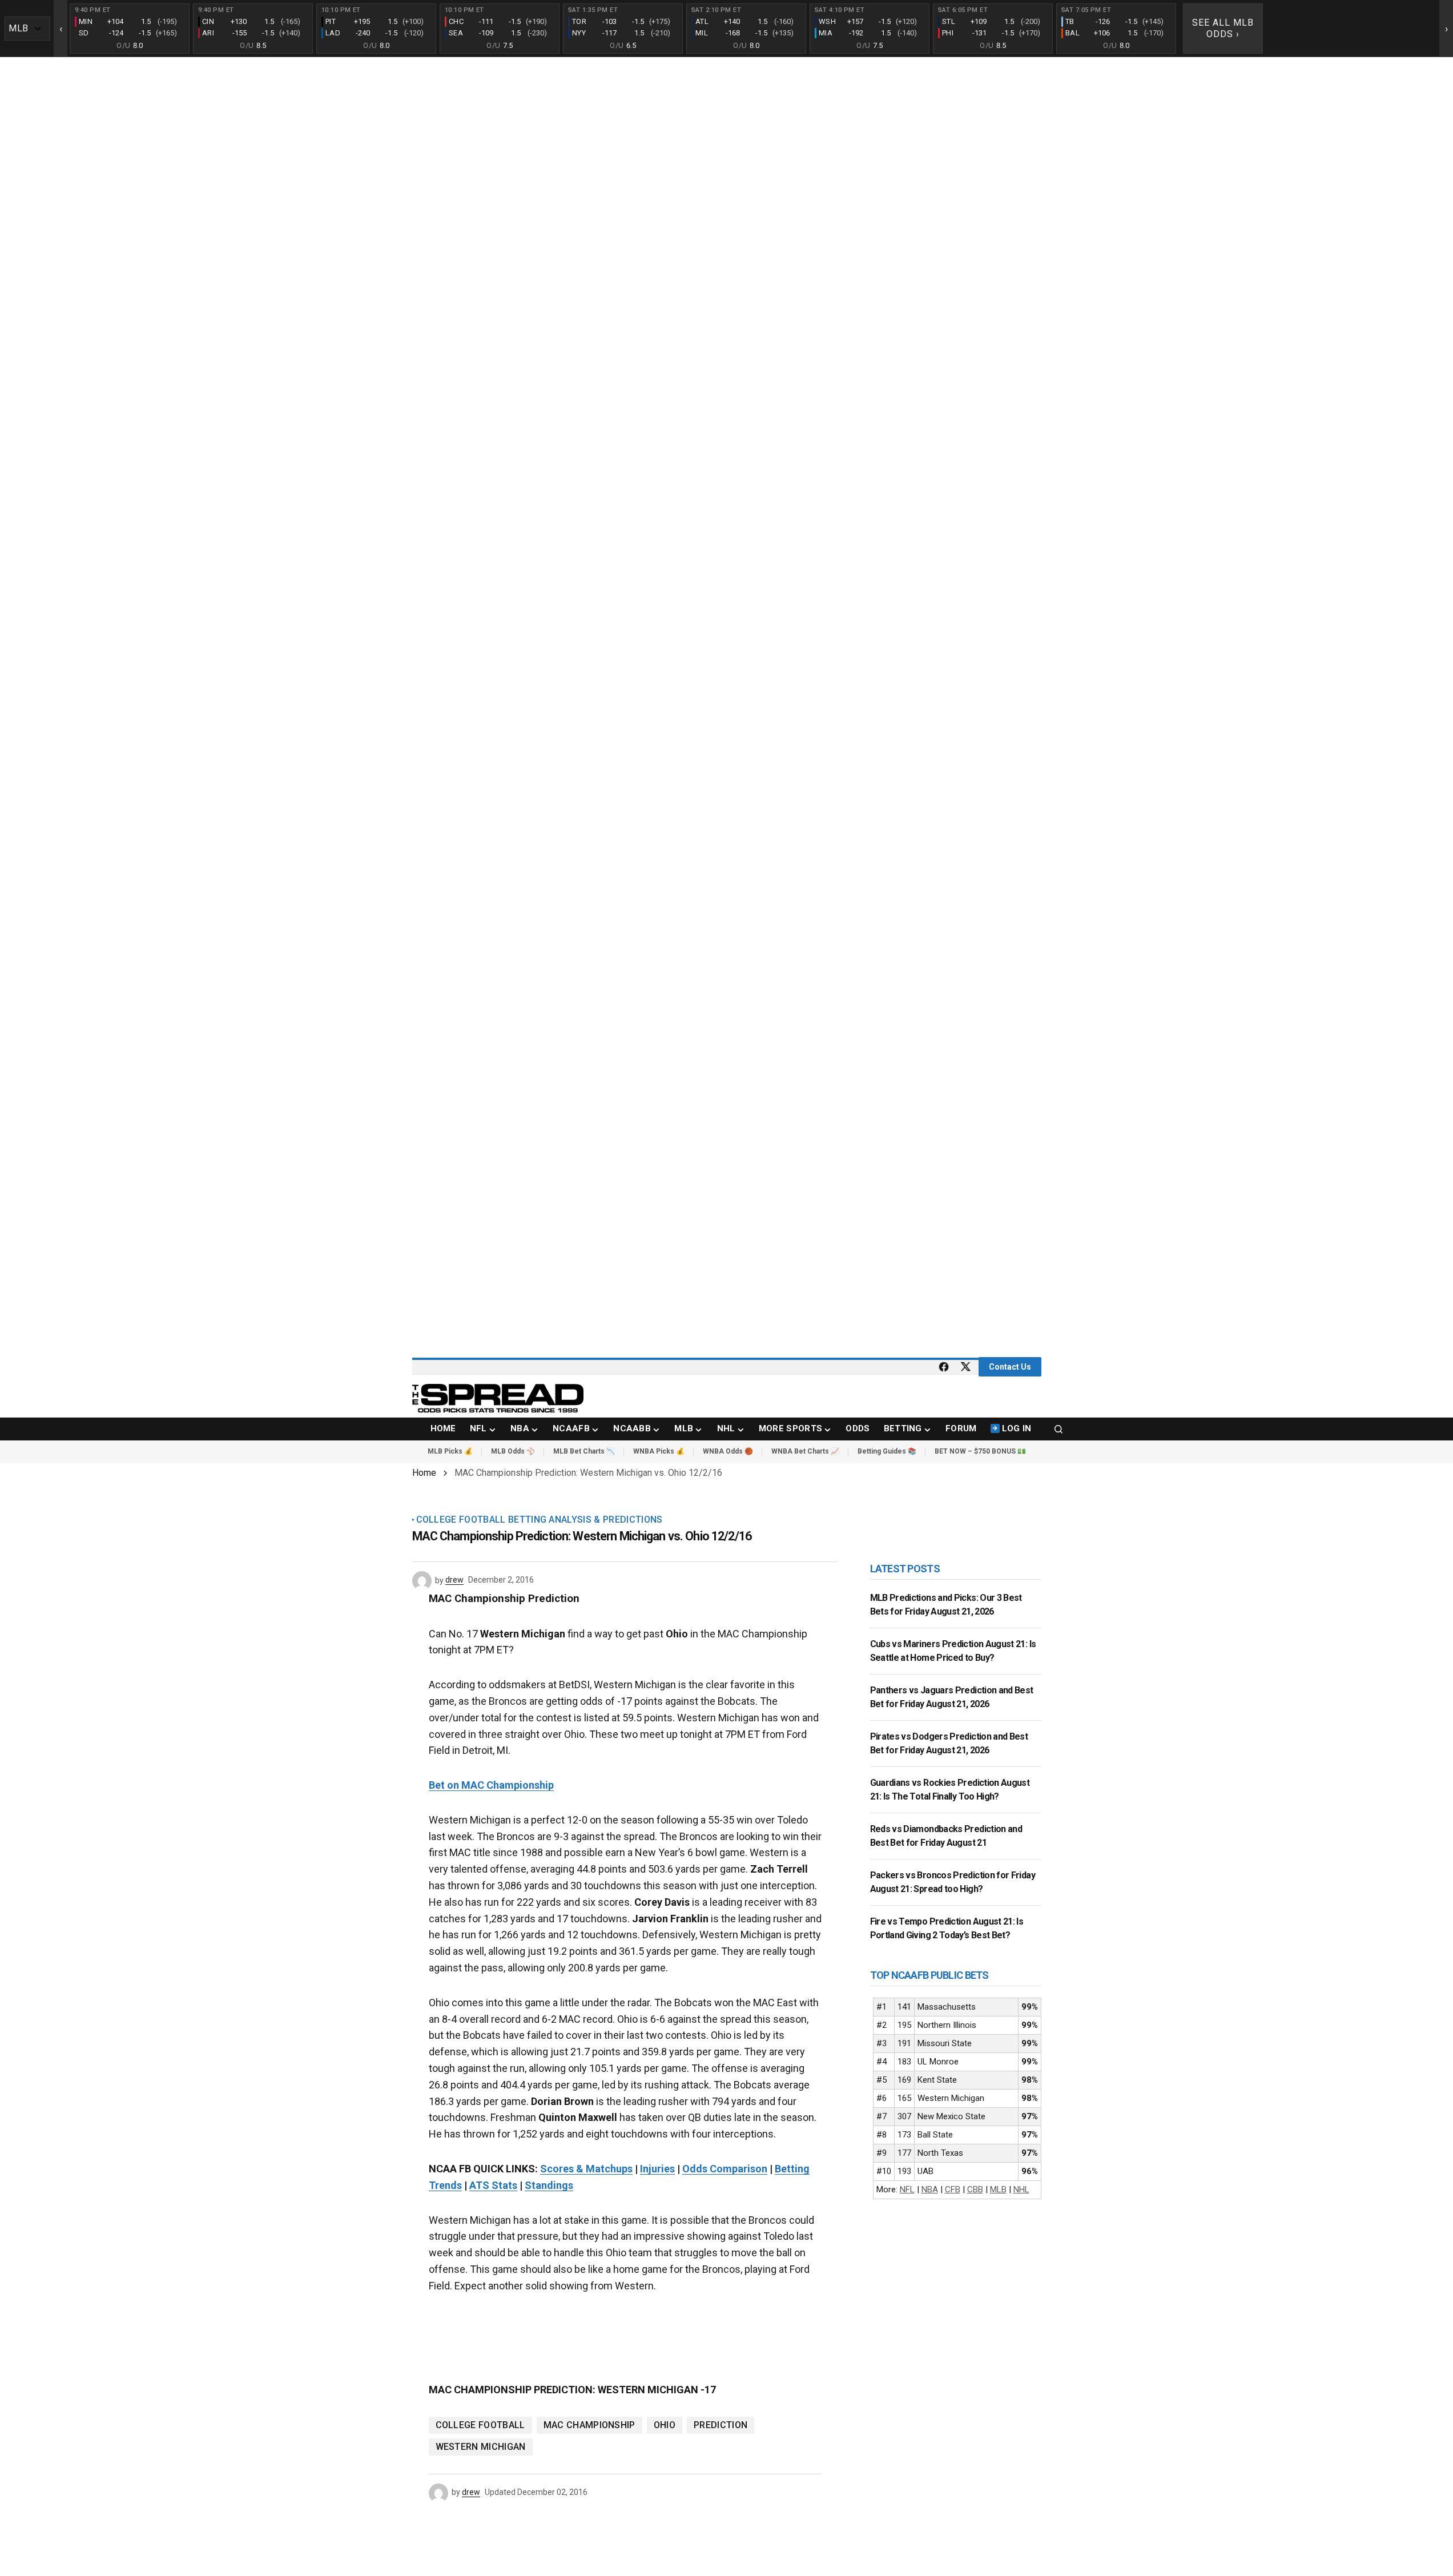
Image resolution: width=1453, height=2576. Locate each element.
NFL (907, 2189)
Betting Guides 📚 (887, 1451)
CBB (975, 2189)
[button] (1058, 1429)
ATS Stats (493, 2185)
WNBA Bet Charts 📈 (805, 1451)
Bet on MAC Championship (491, 1785)
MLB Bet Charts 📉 (584, 1451)
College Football (480, 2425)
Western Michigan (481, 2447)
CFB (953, 2189)
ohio (665, 2425)
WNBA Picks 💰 (659, 1451)
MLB (998, 2189)
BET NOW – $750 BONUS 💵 (980, 1451)
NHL (1021, 2189)
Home (424, 1473)
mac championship (589, 2425)
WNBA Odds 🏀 (728, 1451)
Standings (549, 2185)
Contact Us (1010, 1367)
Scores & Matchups (586, 2169)
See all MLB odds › (1223, 28)
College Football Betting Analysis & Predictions (540, 1520)
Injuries (657, 2169)
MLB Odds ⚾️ (513, 1451)
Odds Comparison (725, 2169)
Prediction (721, 2425)
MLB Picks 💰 (450, 1451)
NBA (930, 2189)
